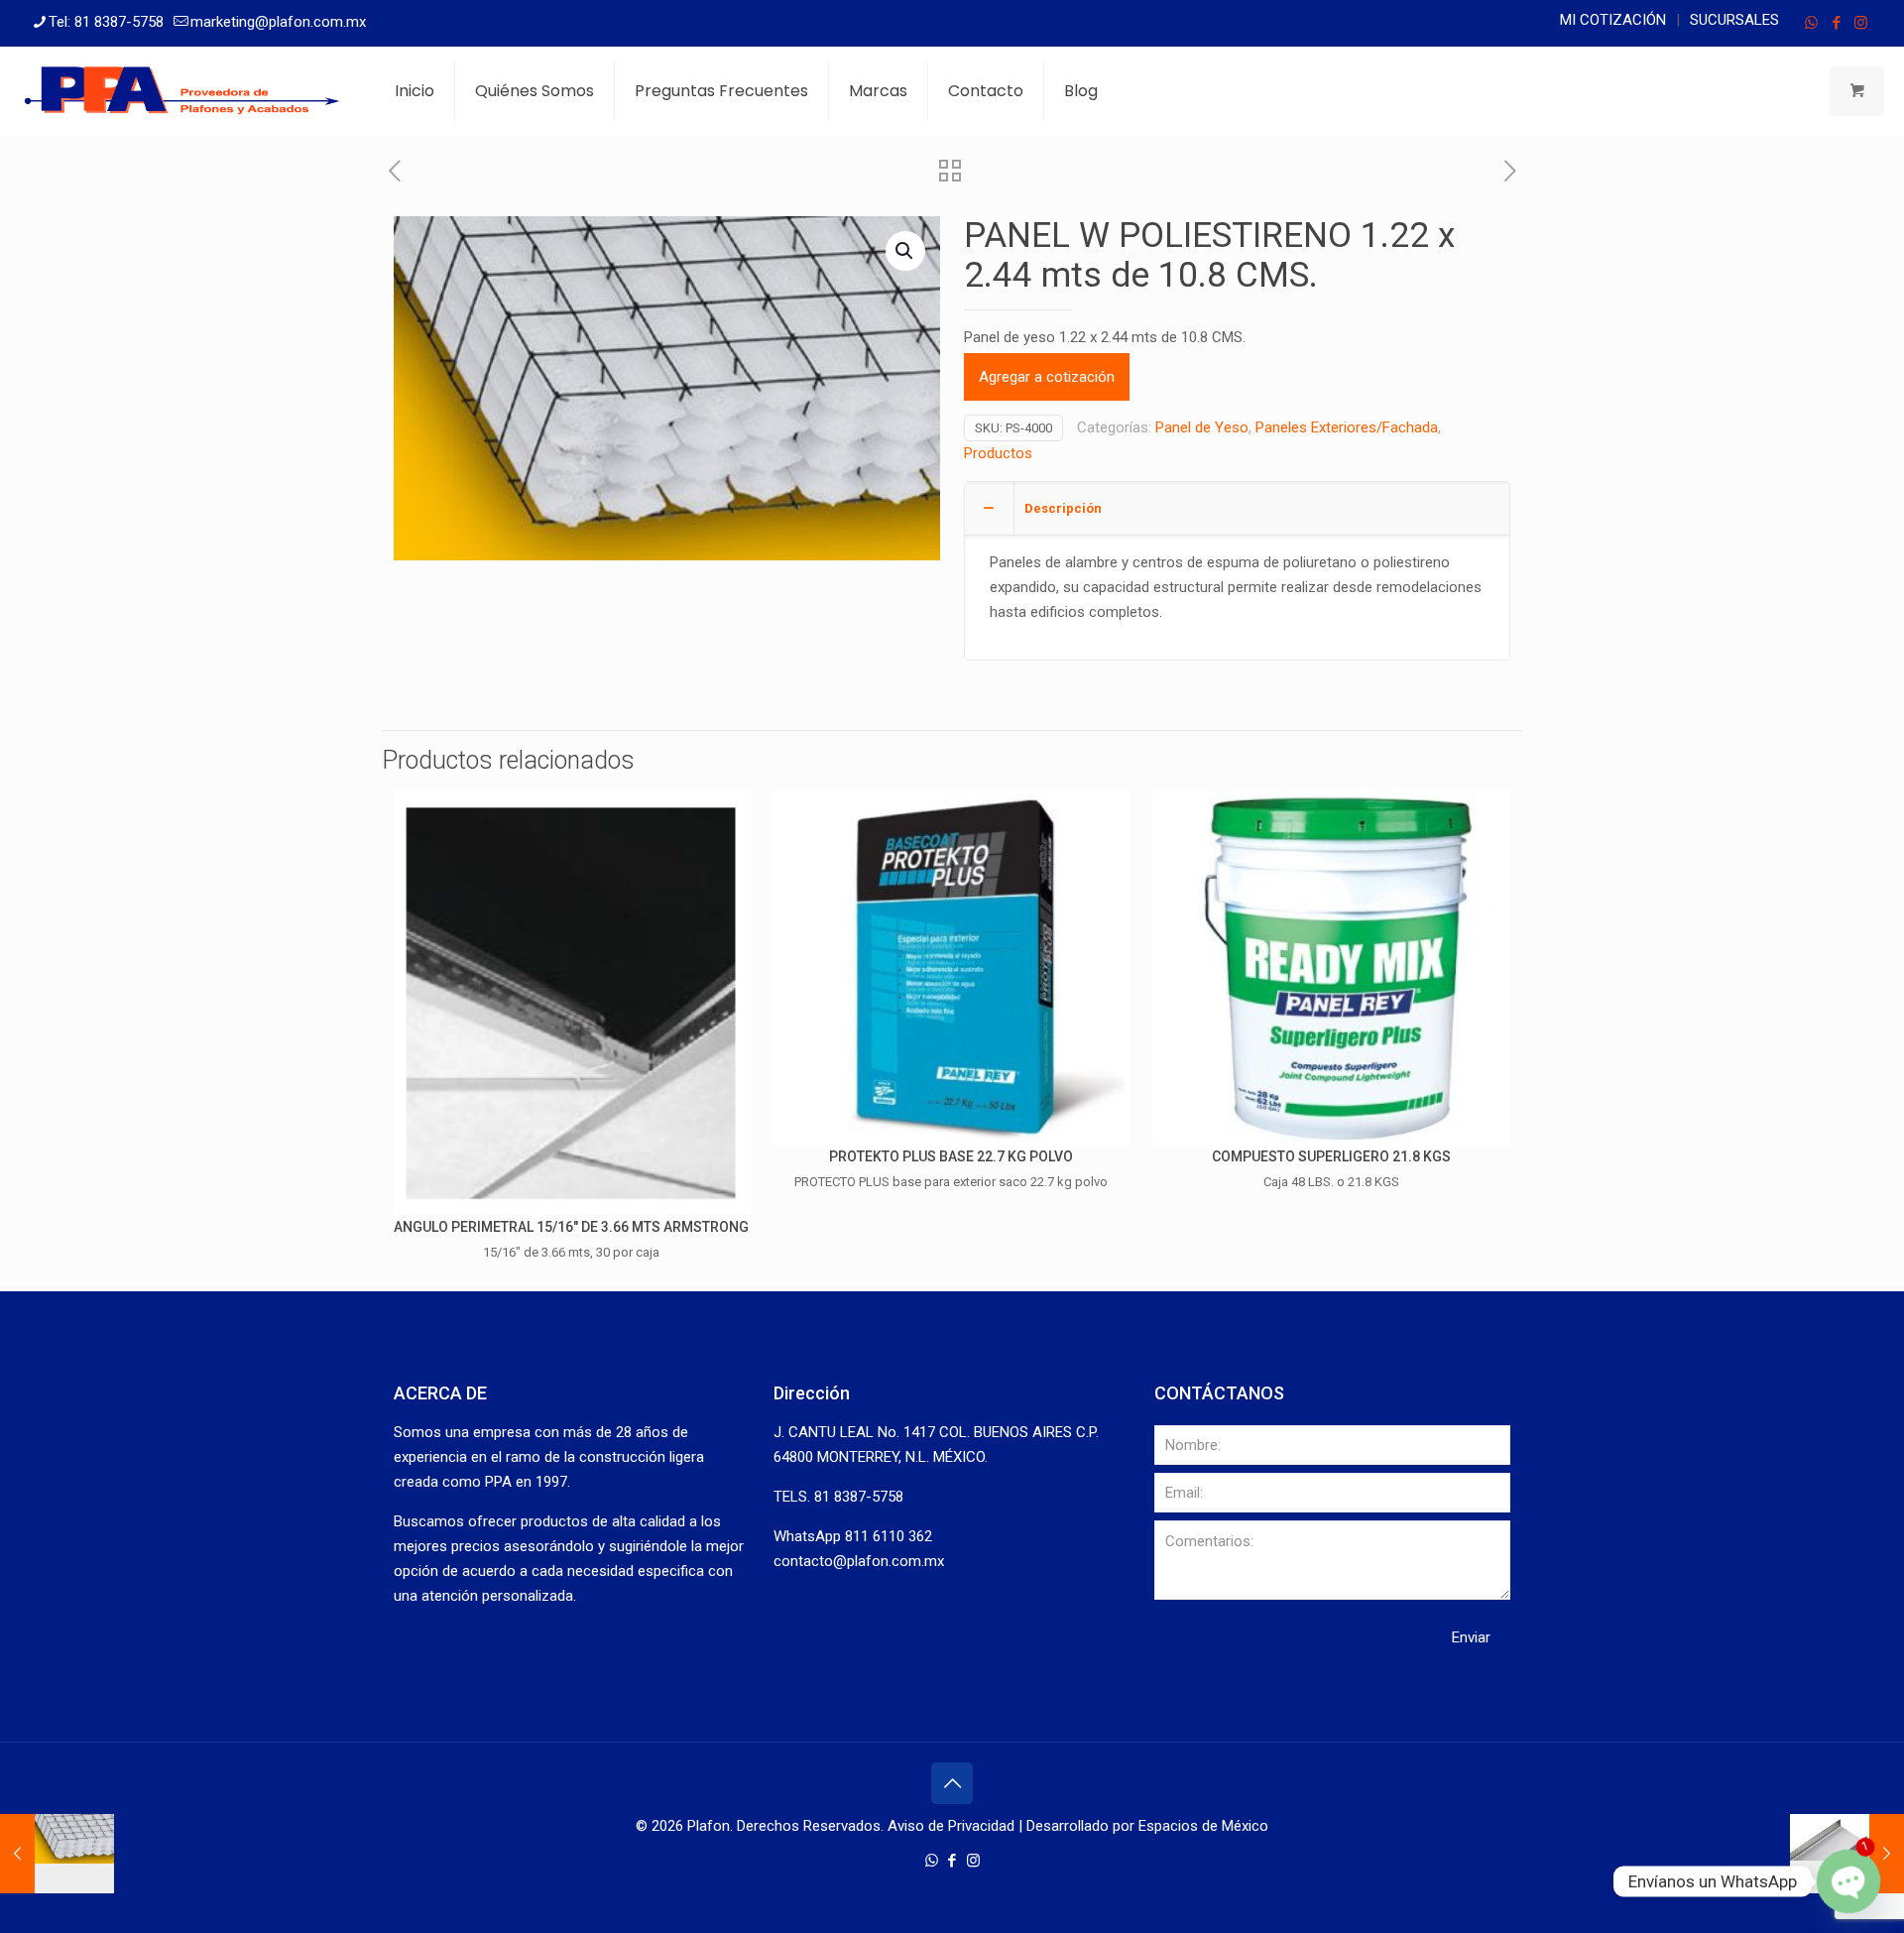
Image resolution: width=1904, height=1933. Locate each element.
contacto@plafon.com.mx (859, 1561)
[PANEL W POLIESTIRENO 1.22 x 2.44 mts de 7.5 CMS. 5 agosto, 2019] (57, 1854)
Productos (998, 453)
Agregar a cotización (1047, 377)
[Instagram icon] (1861, 23)
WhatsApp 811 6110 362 (853, 1536)
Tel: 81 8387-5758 (106, 22)
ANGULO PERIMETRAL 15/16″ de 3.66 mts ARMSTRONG (571, 1227)
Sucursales (1734, 20)
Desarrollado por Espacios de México (1147, 1826)
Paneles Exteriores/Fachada (1347, 427)
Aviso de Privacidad (951, 1826)
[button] (905, 251)
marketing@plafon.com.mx (278, 22)
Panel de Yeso (1202, 427)
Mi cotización (1613, 20)
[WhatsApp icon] (1811, 23)
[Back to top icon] (952, 1783)
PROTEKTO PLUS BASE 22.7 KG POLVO (951, 1156)
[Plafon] (182, 91)
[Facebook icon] (1836, 23)
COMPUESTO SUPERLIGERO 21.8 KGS (1331, 1156)
